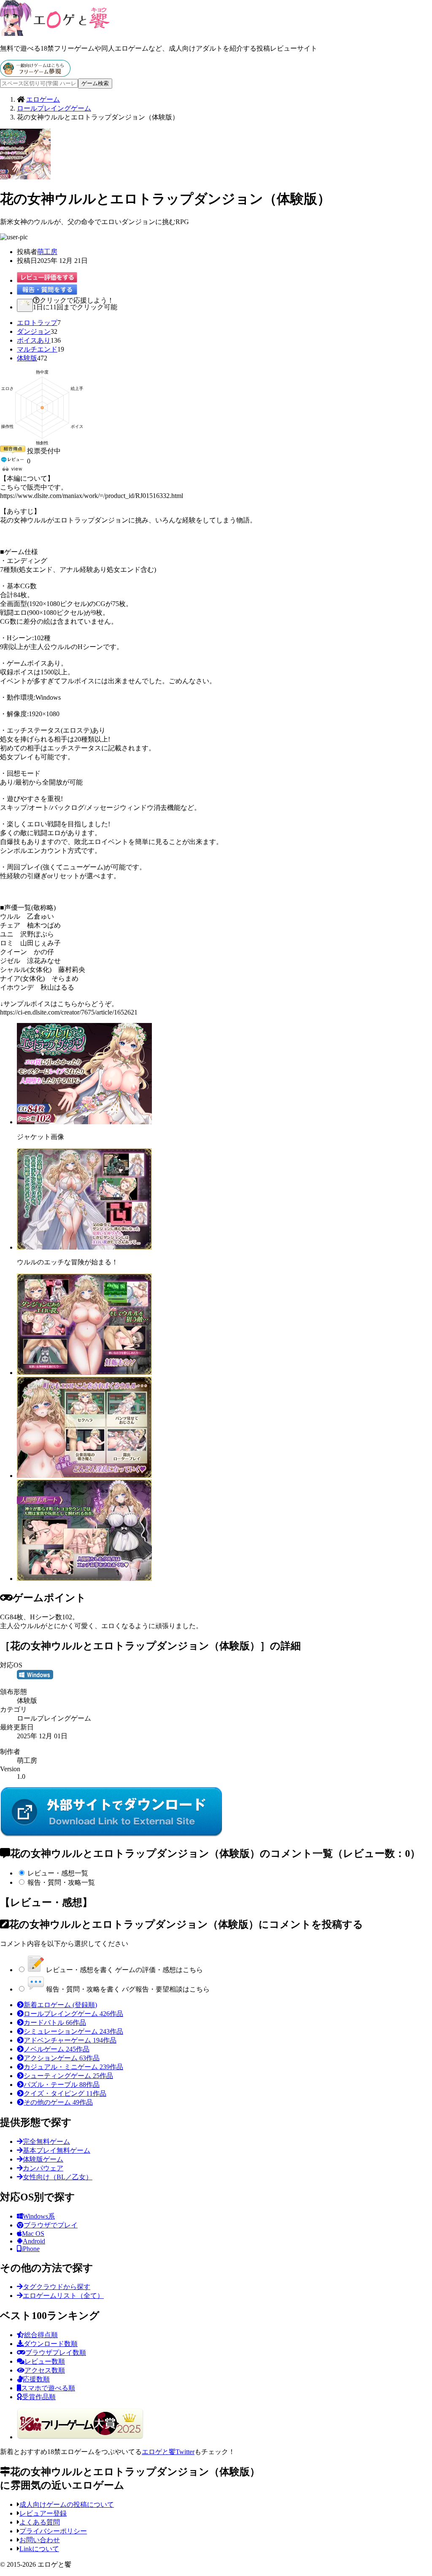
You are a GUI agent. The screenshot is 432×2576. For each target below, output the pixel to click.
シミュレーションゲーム (73, 2031)
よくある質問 (40, 2522)
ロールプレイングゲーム (73, 2014)
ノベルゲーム (57, 2049)
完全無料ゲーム (46, 2142)
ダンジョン (34, 331)
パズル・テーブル (62, 2085)
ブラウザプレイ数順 (56, 2353)
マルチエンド (37, 349)
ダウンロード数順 (51, 2344)
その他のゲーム (58, 2102)
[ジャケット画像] (84, 1122)
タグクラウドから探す (57, 2287)
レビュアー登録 (43, 2513)
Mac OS (33, 2234)
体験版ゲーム (43, 2159)
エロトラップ (37, 323)
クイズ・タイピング (65, 2093)
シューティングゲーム (68, 2076)
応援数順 (36, 2379)
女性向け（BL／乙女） (58, 2177)
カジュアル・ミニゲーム (73, 2067)
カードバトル (55, 2023)
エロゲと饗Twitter (168, 2452)
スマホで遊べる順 (48, 2388)
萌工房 (47, 252)
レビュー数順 (45, 2361)
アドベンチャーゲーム (70, 2040)
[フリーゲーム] (35, 74)
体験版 (27, 358)
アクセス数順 (45, 2370)
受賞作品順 (39, 2397)
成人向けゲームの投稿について (67, 2504)
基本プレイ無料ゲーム (57, 2150)
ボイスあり (34, 340)
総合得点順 (41, 2335)
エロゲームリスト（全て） (63, 2296)
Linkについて (39, 2549)
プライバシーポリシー (53, 2531)
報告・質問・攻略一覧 (61, 1882)
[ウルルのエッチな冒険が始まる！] (84, 1247)
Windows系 (39, 2216)
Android (34, 2241)
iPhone (30, 2249)
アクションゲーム (62, 2058)
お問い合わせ (40, 2540)
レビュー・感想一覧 (58, 1873)
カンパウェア (43, 2168)
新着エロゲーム (60, 2005)
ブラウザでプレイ (51, 2225)
